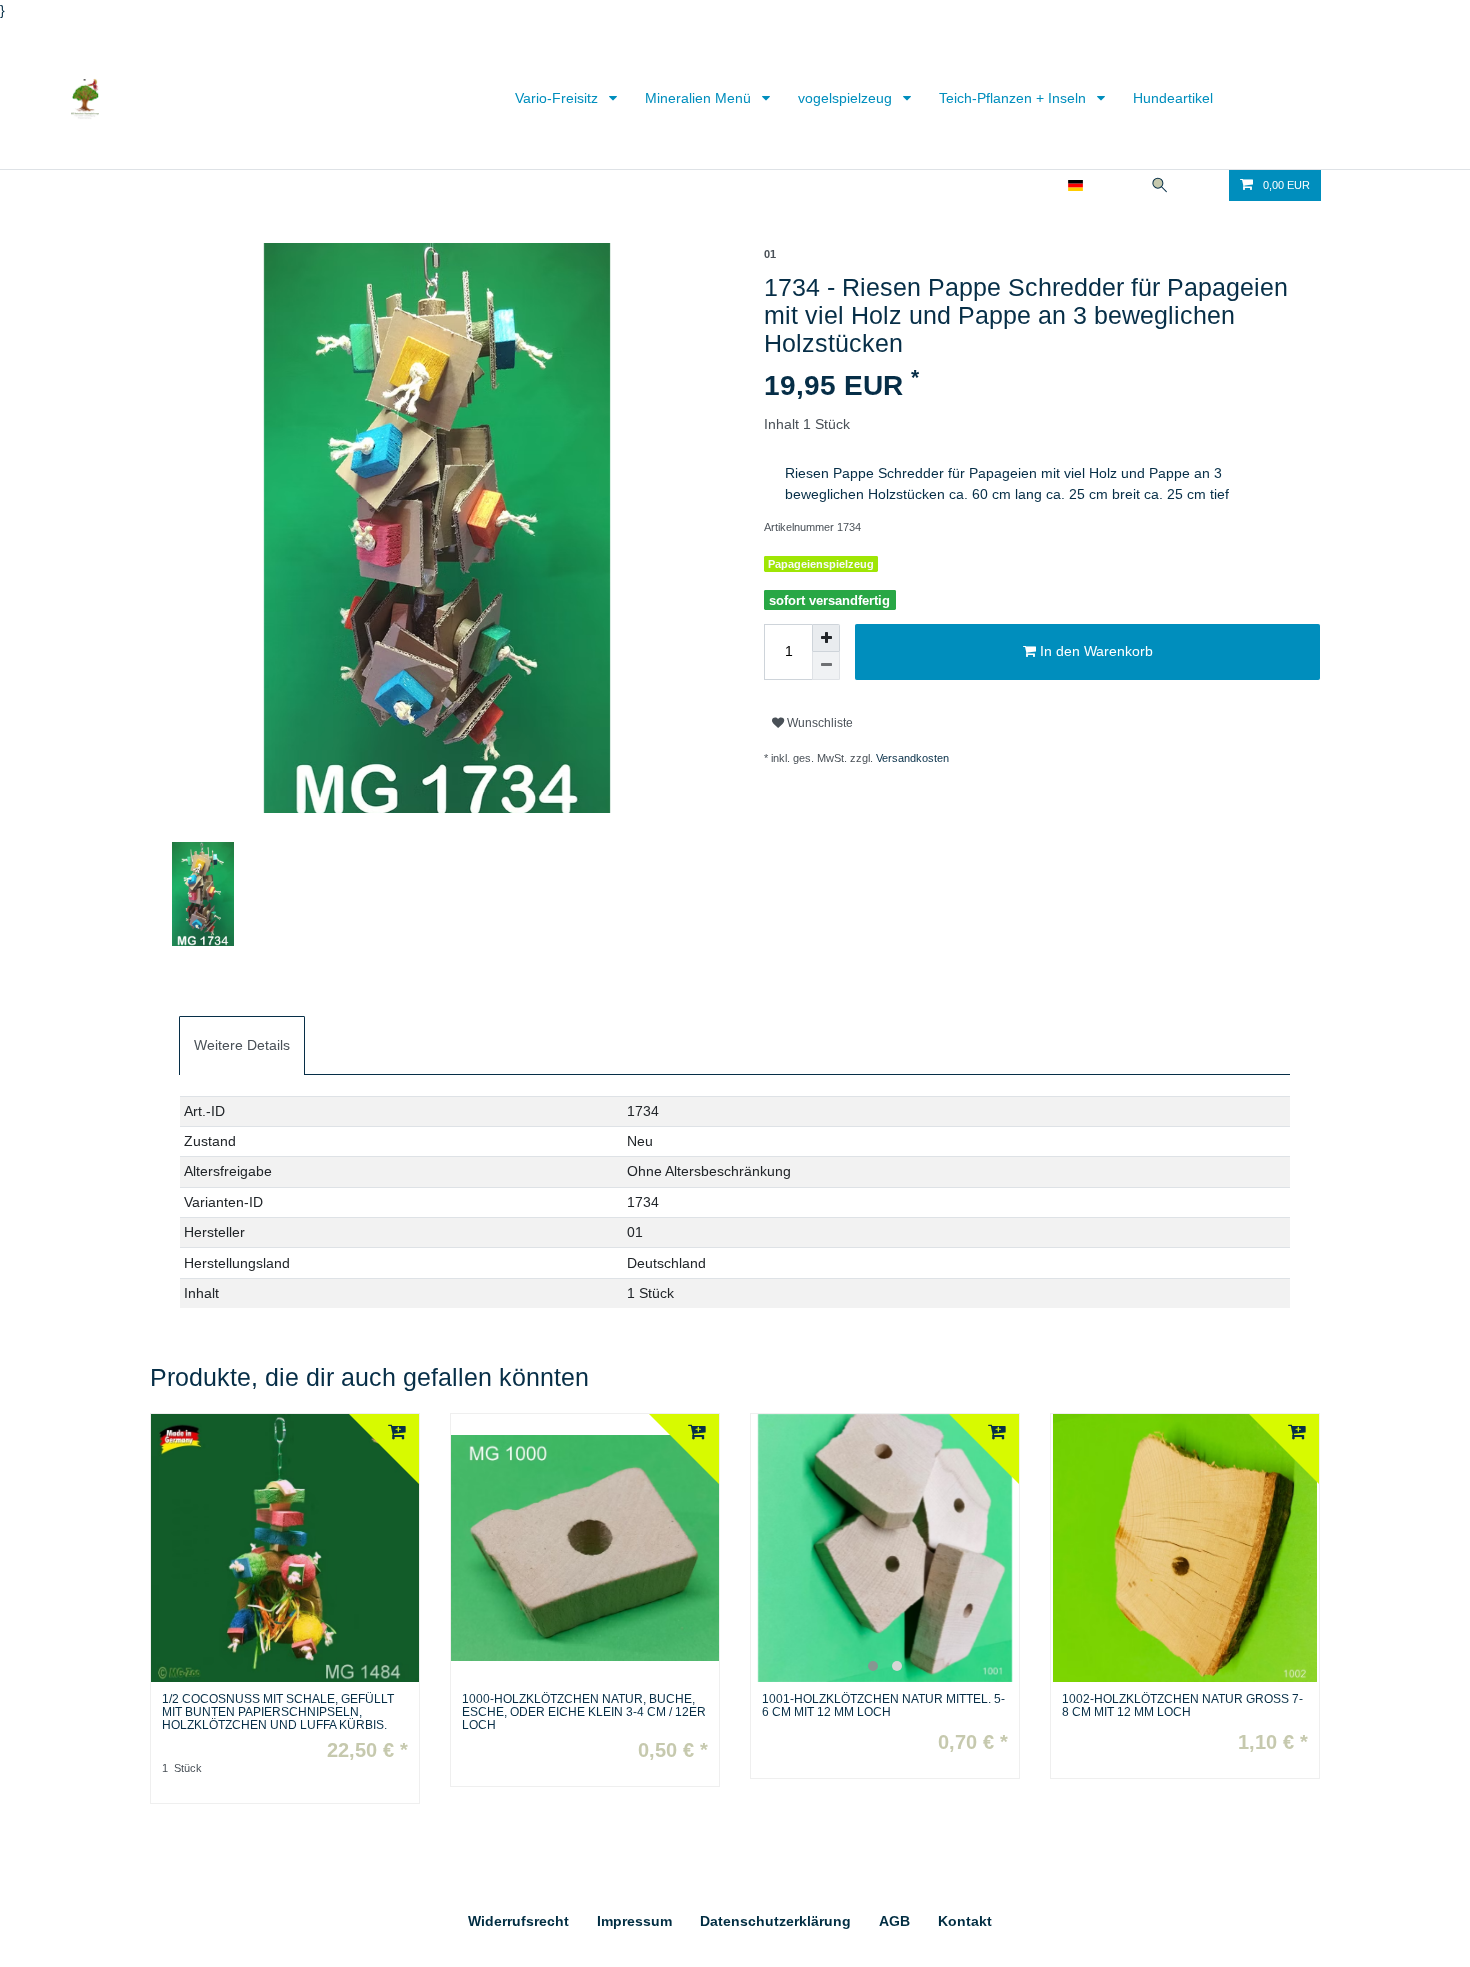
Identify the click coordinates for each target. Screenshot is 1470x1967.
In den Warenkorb (1094, 651)
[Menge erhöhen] (826, 638)
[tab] (242, 1045)
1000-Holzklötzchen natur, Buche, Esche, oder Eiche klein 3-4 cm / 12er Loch (584, 1712)
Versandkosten (912, 758)
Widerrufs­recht (518, 1921)
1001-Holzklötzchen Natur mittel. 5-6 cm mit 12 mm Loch (883, 1706)
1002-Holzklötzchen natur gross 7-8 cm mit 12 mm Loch (1182, 1706)
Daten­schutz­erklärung (775, 1921)
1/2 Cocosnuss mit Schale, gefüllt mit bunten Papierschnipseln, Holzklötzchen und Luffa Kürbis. (278, 1712)
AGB (894, 1921)
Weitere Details (242, 1045)
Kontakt (965, 1921)
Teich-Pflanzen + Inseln (1014, 98)
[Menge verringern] (826, 666)
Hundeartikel (1173, 98)
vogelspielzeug (847, 98)
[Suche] (1160, 185)
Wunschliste (818, 723)
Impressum (634, 1921)
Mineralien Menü (700, 98)
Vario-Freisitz (558, 98)
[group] (885, 1548)
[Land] (1075, 185)
